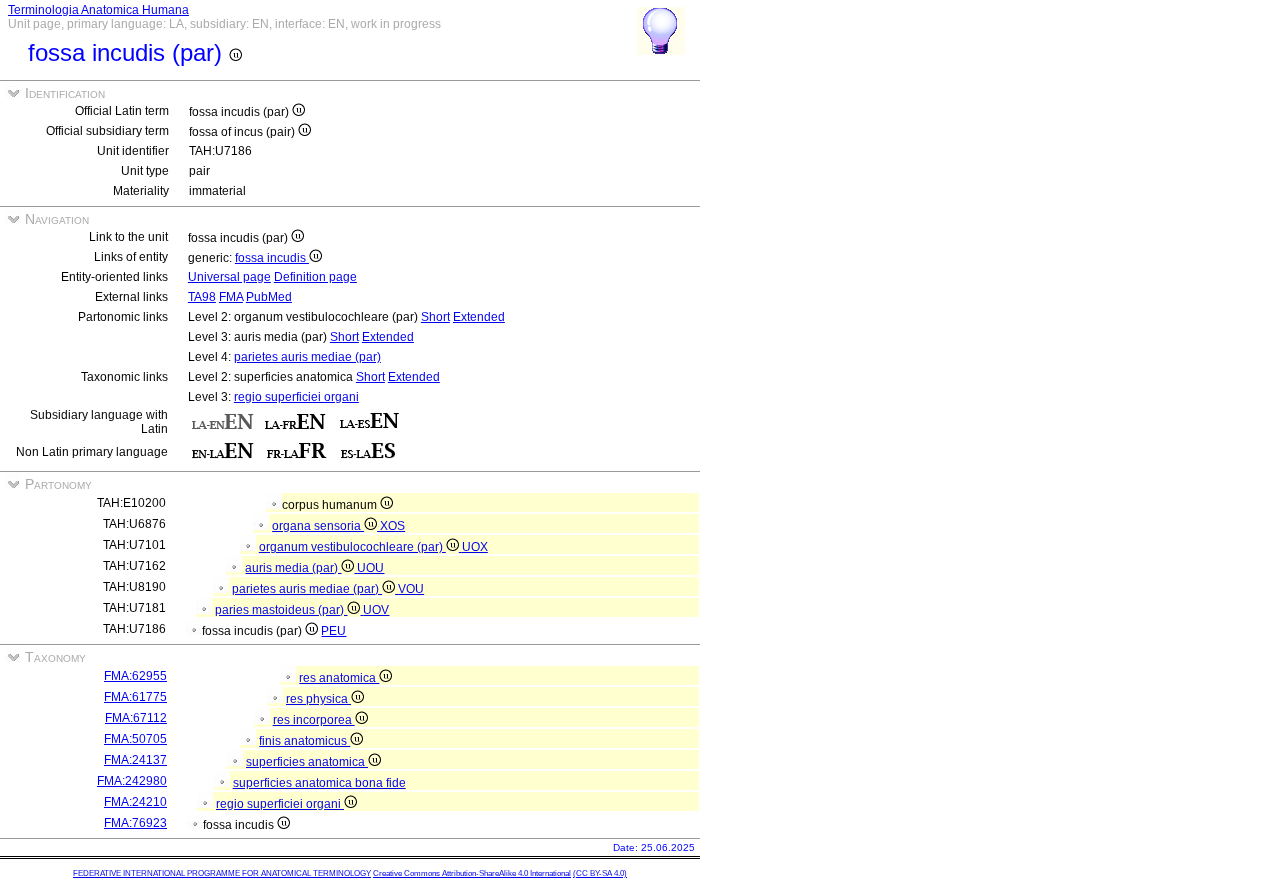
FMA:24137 (135, 760)
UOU (370, 568)
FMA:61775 (135, 697)
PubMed (269, 297)
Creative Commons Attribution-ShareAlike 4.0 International (472, 873)
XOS (392, 526)
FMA (231, 297)
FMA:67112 (136, 718)
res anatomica (339, 678)
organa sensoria (318, 526)
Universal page (229, 277)
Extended (479, 317)
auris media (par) (293, 568)
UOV (376, 610)
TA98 (202, 297)
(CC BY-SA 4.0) (600, 873)
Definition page (315, 277)
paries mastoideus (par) (281, 610)
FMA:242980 (132, 781)
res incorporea (314, 720)
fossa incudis (272, 258)
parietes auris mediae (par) (307, 357)
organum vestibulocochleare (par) (352, 547)
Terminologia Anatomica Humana (98, 10)
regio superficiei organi (296, 397)
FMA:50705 (135, 739)
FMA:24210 (135, 802)
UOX (475, 547)
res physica (318, 699)
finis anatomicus (304, 741)
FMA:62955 (135, 676)
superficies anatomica (307, 762)
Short (435, 317)
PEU (333, 631)
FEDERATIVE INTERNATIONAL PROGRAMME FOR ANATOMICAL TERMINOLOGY (222, 873)
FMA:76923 (135, 823)
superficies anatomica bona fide (319, 783)
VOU (411, 589)
